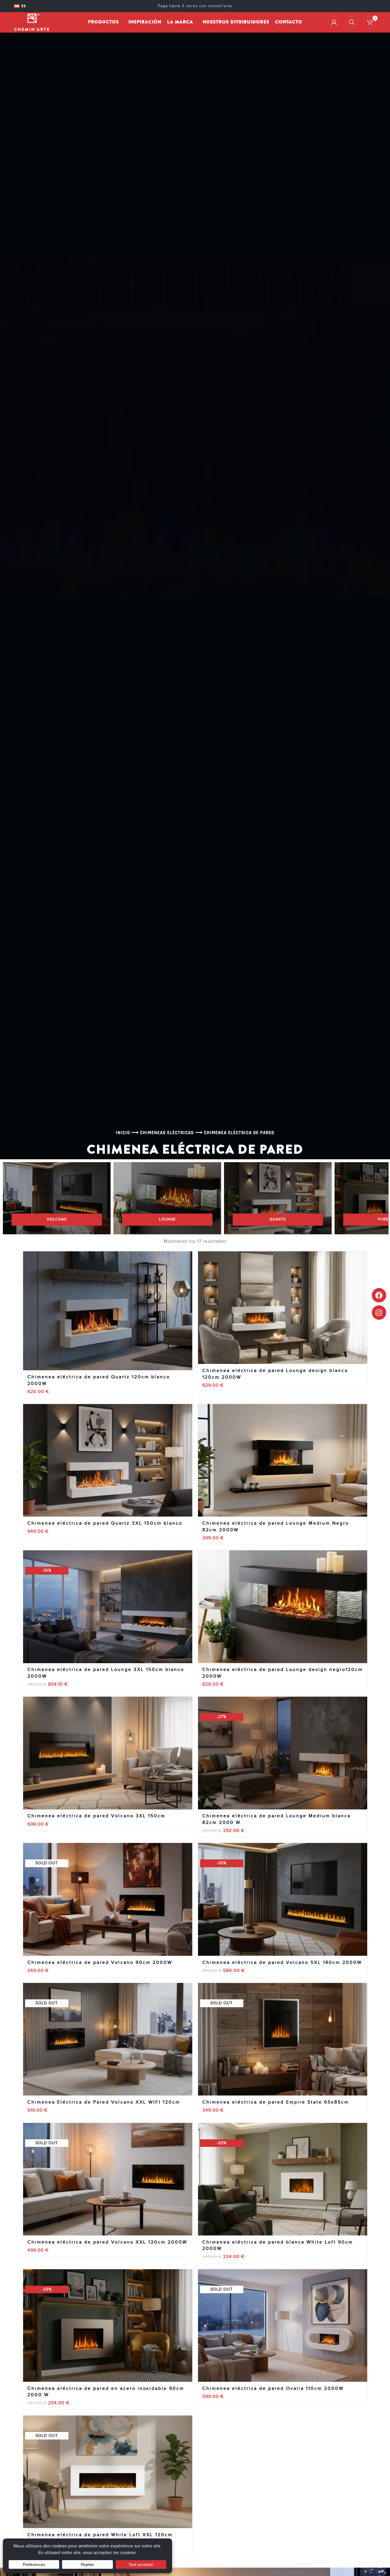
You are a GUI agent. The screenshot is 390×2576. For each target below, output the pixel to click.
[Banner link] (57, 1198)
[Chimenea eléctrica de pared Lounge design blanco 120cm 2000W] (283, 1308)
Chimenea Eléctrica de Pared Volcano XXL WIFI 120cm (104, 2102)
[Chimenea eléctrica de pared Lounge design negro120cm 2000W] (283, 1607)
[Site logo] (32, 22)
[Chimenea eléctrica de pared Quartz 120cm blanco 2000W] (108, 1311)
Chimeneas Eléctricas (167, 1133)
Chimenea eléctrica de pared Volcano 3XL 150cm (96, 1816)
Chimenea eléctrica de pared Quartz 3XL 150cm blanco (105, 1523)
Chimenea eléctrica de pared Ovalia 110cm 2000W (273, 2388)
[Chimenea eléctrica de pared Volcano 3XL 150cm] (108, 1753)
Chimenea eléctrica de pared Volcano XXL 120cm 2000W (107, 2242)
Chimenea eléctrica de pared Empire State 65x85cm (276, 2102)
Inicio (123, 1133)
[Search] (352, 22)
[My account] (334, 22)
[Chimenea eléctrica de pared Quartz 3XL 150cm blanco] (108, 1460)
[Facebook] (379, 1295)
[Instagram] (379, 1313)
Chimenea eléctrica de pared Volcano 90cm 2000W (100, 1962)
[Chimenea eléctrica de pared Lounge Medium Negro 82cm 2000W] (283, 1460)
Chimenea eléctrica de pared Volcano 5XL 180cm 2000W (282, 1962)
